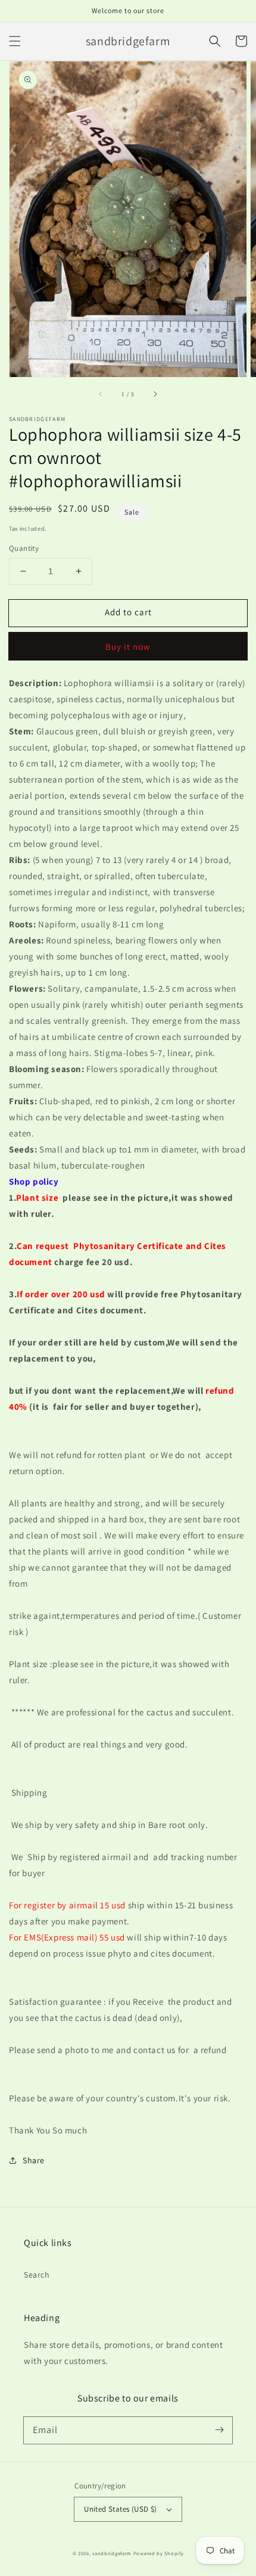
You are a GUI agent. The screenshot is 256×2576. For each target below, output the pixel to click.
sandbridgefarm (112, 2553)
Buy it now (128, 647)
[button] (15, 41)
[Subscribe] (219, 2430)
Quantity (24, 548)
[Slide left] (101, 394)
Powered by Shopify (159, 2553)
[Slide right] (155, 394)
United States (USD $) (120, 2509)
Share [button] (34, 2160)
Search (37, 2275)
